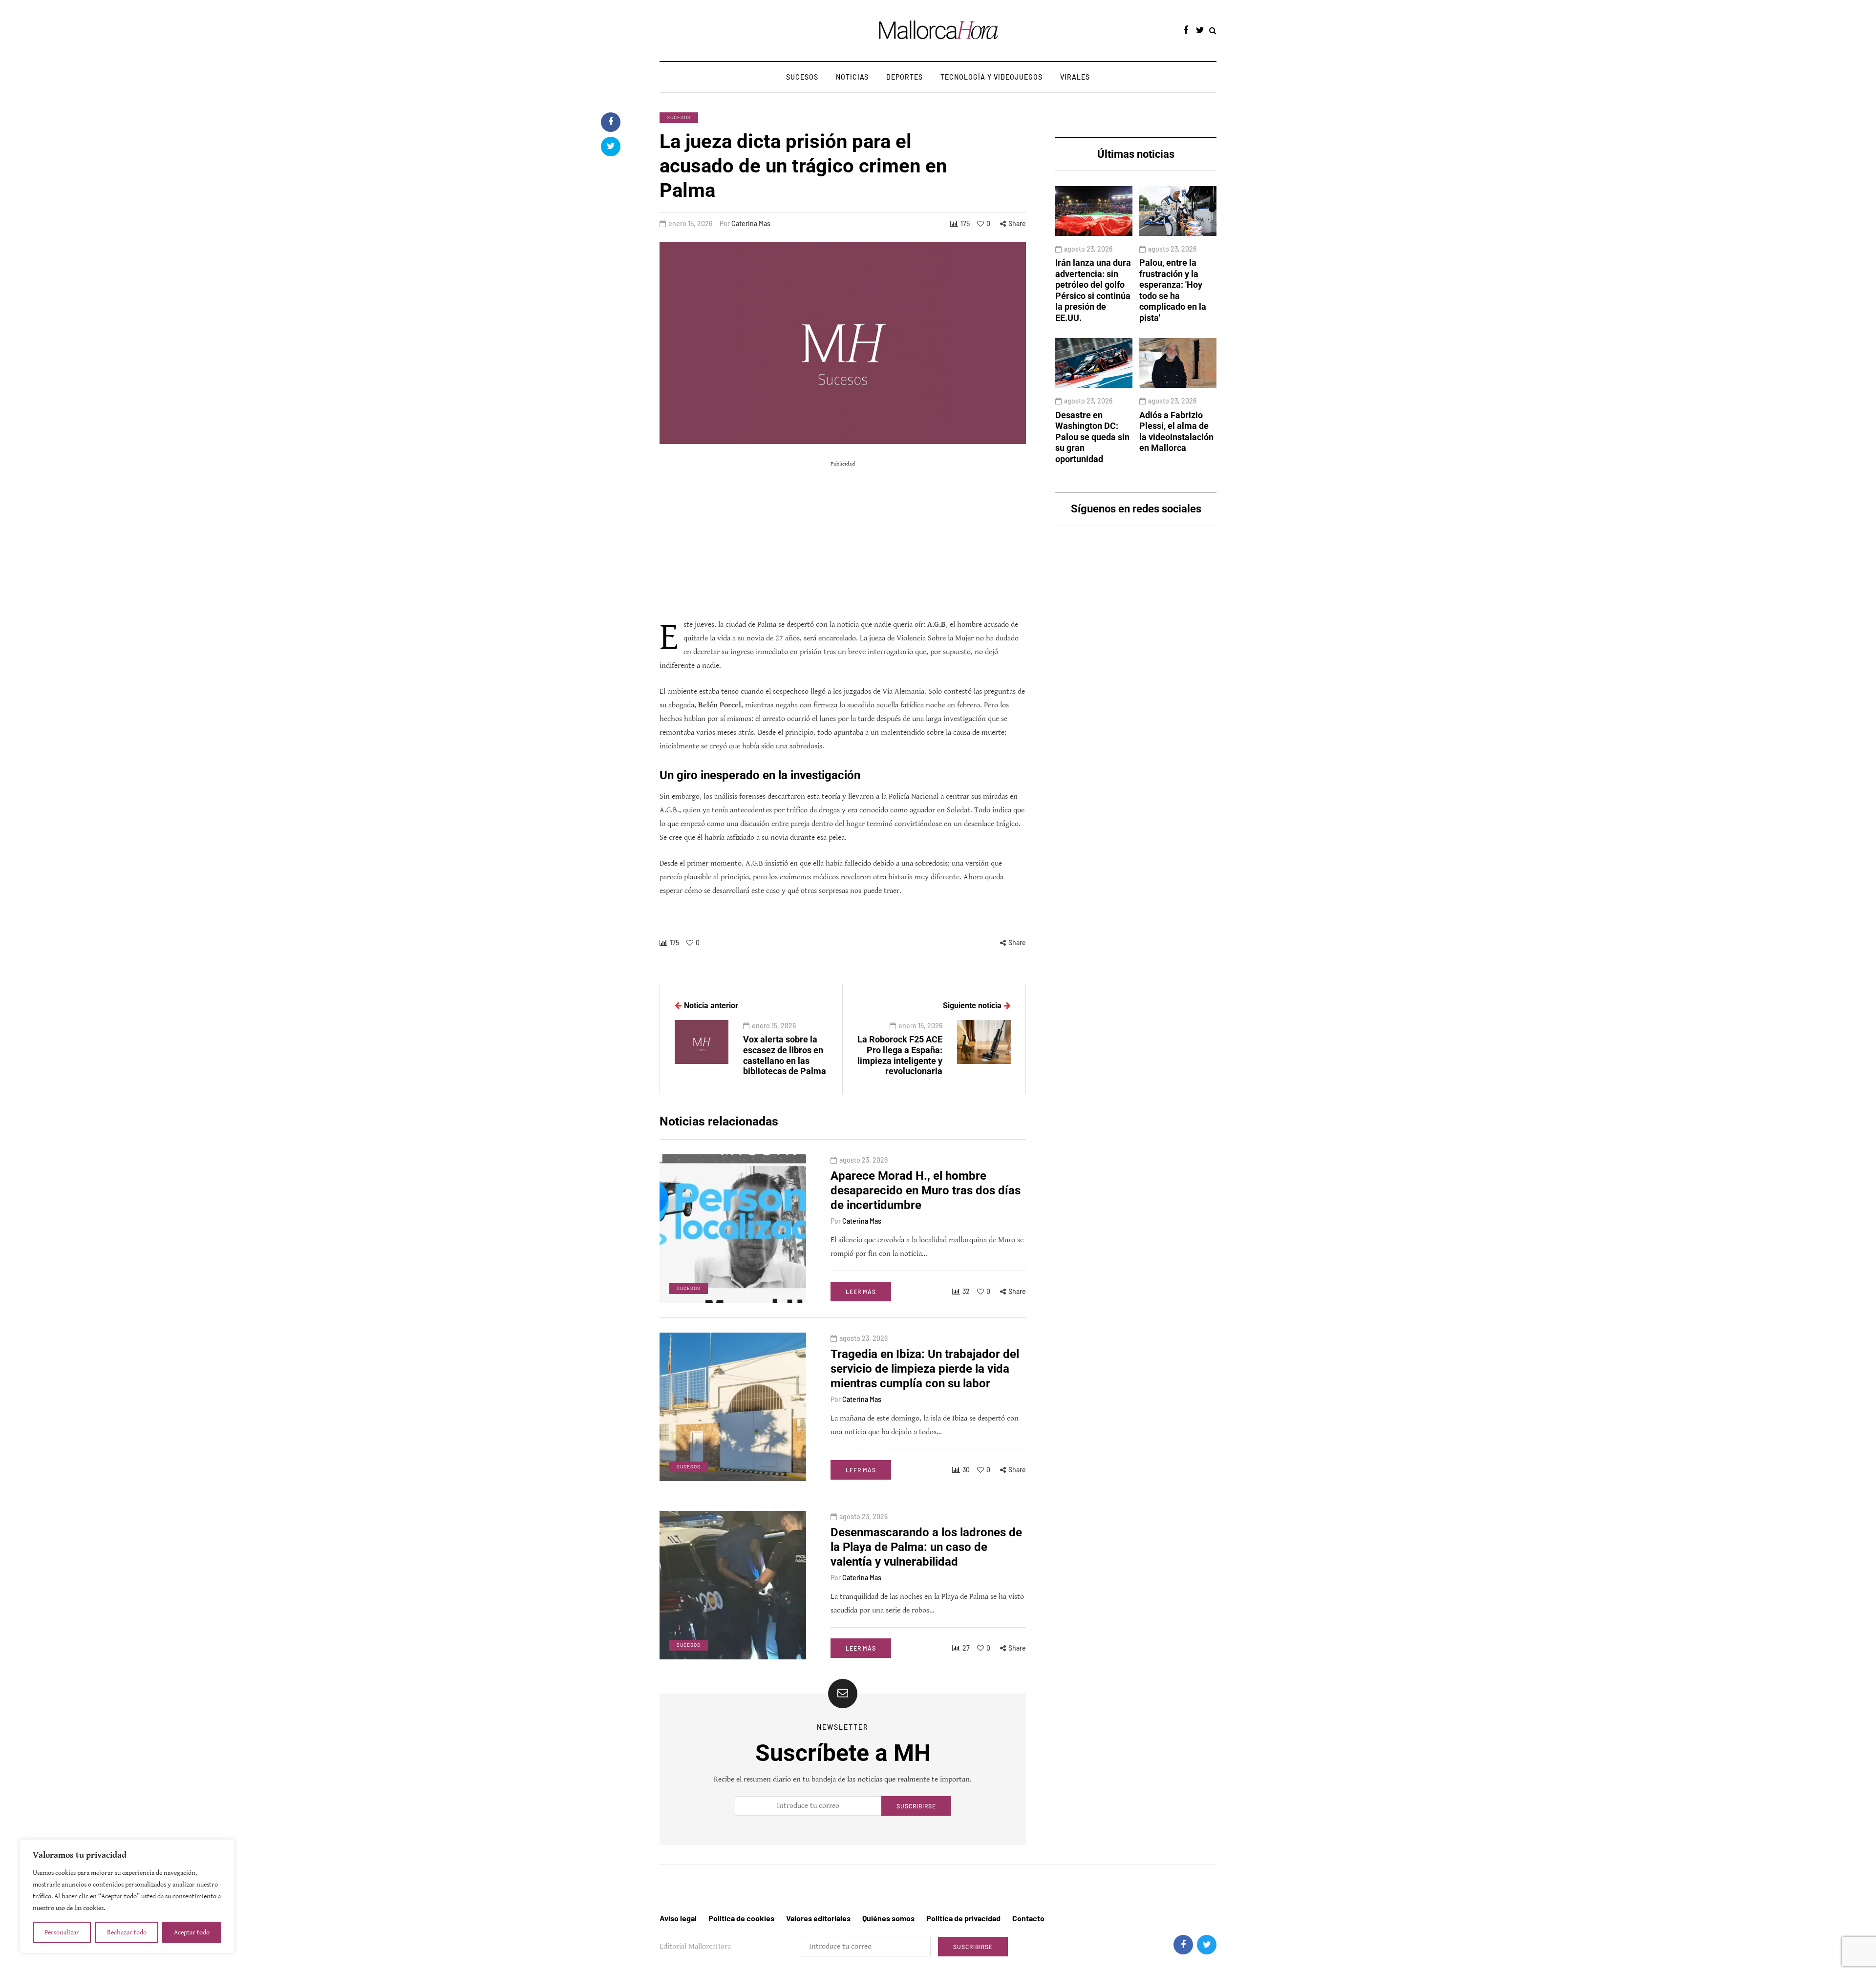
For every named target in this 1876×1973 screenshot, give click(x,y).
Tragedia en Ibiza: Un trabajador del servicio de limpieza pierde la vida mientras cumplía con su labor (925, 1369)
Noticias (852, 77)
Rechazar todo (127, 1932)
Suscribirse (916, 1806)
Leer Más (861, 1292)
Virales (1075, 77)
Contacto (1028, 1918)
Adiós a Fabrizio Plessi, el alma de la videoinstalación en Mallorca (1176, 432)
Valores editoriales (818, 1918)
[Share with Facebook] (611, 122)
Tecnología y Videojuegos (991, 77)
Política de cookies (741, 1918)
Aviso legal (678, 1918)
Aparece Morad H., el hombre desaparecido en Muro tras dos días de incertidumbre (926, 1190)
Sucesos (802, 77)
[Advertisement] (843, 540)
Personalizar (62, 1932)
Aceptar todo (192, 1932)
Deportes (905, 77)
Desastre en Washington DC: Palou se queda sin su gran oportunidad (1092, 437)
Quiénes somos (888, 1918)
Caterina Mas (751, 223)
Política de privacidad (963, 1918)
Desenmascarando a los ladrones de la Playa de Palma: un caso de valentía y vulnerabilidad (926, 1547)
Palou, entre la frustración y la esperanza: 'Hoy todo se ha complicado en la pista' (1173, 290)
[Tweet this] (611, 147)
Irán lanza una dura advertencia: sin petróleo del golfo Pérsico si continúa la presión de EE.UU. (1093, 290)
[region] (127, 1896)
